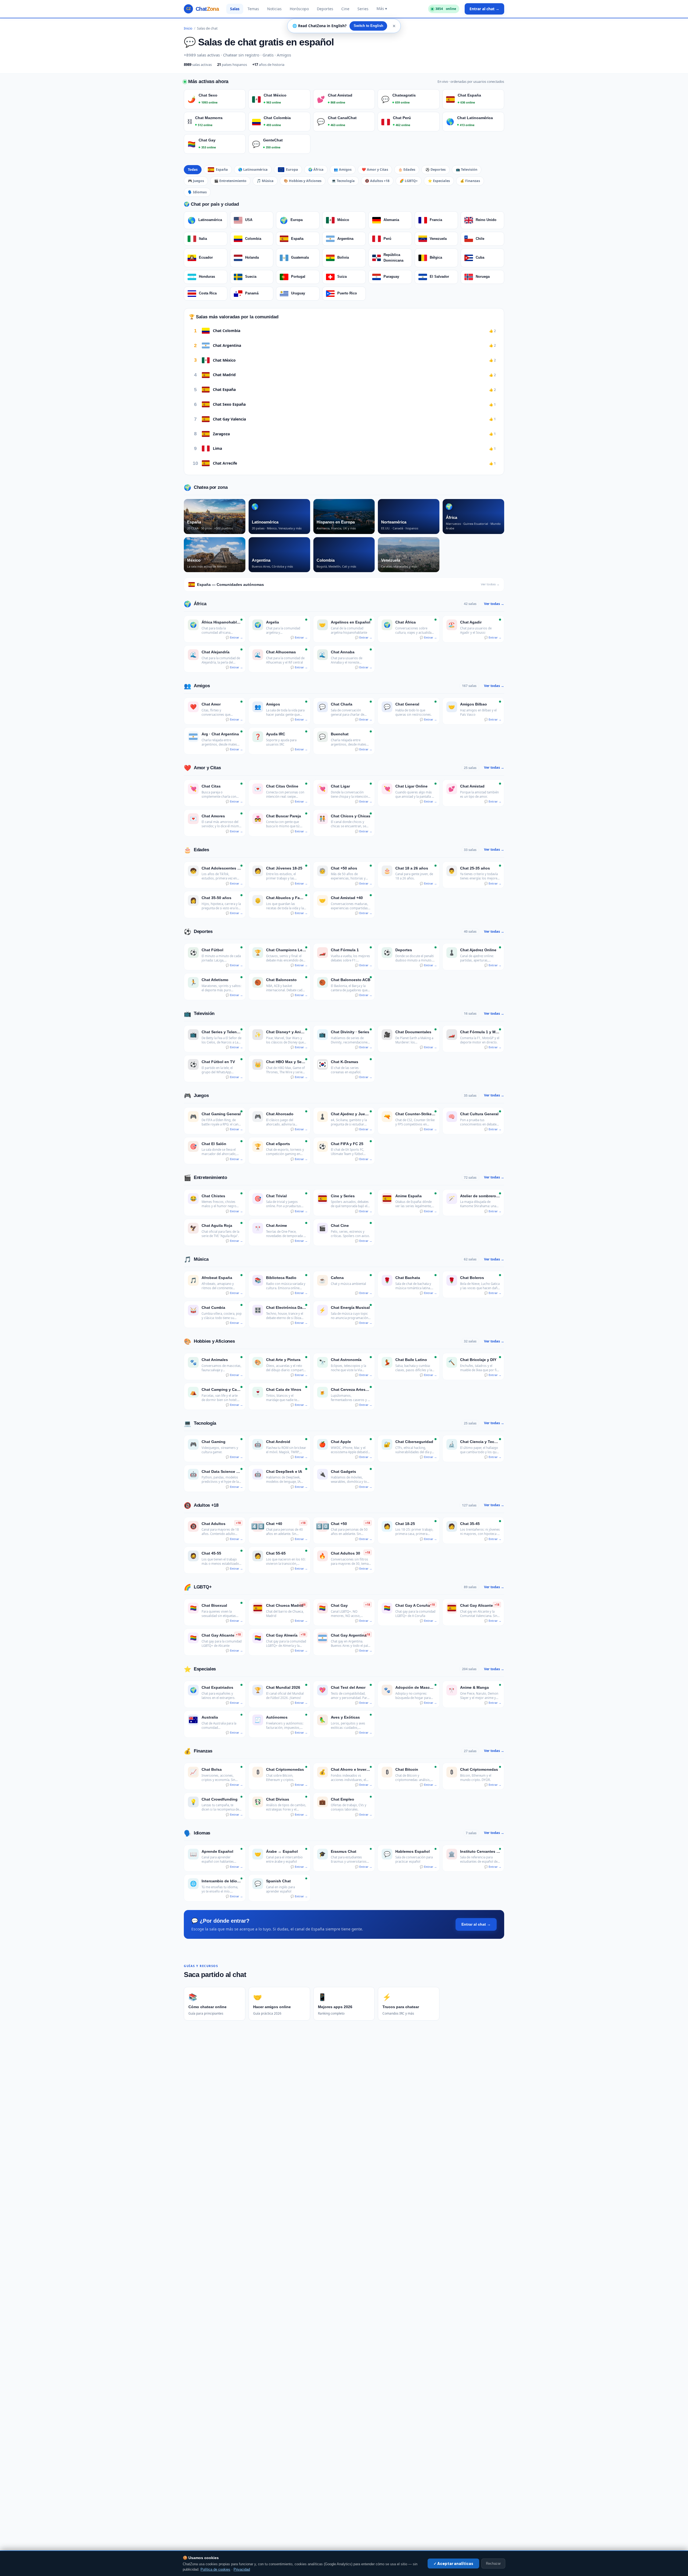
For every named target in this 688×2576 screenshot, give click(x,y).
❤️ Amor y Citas (375, 170)
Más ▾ (382, 8)
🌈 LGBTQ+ (409, 181)
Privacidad (242, 2570)
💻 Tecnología (343, 181)
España (222, 170)
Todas (193, 170)
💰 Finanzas (470, 181)
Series (363, 9)
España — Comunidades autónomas (348, 585)
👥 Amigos (343, 170)
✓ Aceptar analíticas (453, 2563)
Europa (292, 170)
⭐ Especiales (439, 181)
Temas (253, 9)
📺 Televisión (467, 170)
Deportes (325, 9)
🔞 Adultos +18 (377, 181)
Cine (345, 9)
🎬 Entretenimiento (230, 181)
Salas (235, 9)
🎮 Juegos (196, 181)
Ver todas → (494, 604)
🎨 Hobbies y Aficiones (303, 181)
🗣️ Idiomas (197, 192)
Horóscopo (299, 9)
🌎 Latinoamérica (253, 170)
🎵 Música (265, 181)
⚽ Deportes (436, 170)
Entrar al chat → (484, 9)
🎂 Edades (407, 170)
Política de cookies (215, 2570)
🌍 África (316, 170)
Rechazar (493, 2563)
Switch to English (368, 26)
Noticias (274, 9)
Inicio (188, 28)
